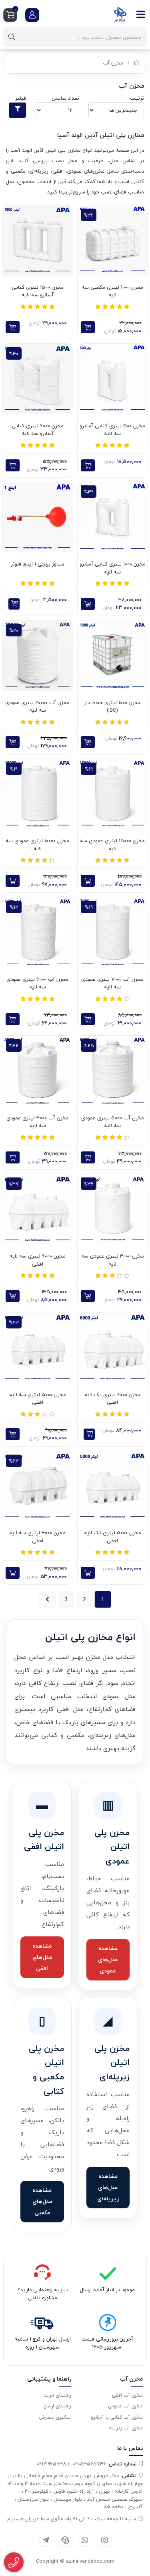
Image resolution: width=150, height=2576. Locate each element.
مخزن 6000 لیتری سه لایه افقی (38, 1260)
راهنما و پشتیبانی (49, 2379)
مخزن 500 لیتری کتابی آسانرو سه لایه (112, 430)
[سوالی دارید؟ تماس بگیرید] (14, 2562)
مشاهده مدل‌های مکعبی (42, 2201)
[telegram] (45, 2540)
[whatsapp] (85, 2540)
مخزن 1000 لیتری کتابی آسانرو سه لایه (113, 568)
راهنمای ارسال (57, 2406)
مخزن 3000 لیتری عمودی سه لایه (113, 1260)
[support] (65, 2540)
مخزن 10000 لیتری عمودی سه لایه (37, 845)
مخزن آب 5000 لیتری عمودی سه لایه (113, 1122)
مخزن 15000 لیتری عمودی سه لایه (112, 845)
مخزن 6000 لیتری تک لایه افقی (113, 1399)
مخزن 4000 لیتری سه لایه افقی (37, 1537)
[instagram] (105, 2540)
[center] (12, 37)
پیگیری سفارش (55, 2417)
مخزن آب (113, 63)
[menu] (141, 14)
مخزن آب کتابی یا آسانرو (117, 2417)
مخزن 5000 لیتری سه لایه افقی (38, 1399)
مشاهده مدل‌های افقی (42, 1957)
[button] (14, 604)
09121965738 (51, 2464)
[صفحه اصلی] (137, 63)
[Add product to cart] (88, 327)
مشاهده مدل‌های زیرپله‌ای (108, 2187)
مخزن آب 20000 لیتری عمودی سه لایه (37, 707)
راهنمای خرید (57, 2395)
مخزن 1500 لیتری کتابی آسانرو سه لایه (38, 291)
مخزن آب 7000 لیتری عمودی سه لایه (112, 983)
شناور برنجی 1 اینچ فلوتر (37, 564)
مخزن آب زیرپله (126, 2428)
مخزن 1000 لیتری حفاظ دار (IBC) (113, 707)
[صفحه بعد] (47, 1599)
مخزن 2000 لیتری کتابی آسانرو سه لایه (38, 430)
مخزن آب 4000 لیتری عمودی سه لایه (38, 1122)
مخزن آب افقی (127, 2395)
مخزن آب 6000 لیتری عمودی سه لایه (37, 983)
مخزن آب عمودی (125, 2406)
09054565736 (105, 2464)
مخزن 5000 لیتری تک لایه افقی (113, 1537)
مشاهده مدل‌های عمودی (108, 1959)
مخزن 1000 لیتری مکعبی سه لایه (112, 291)
